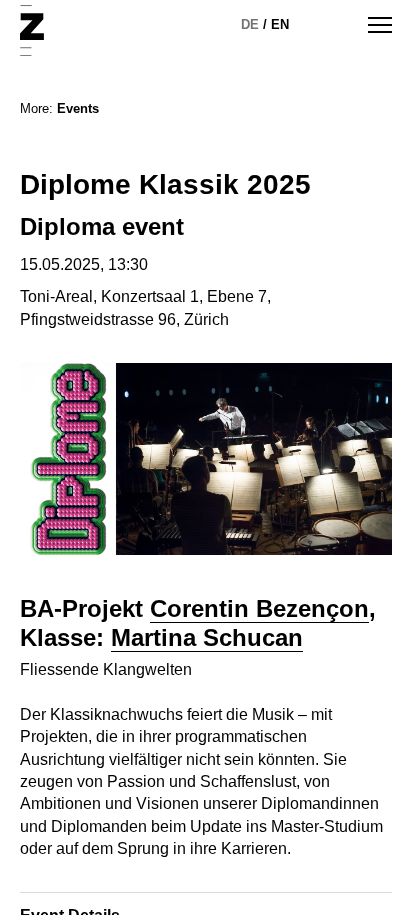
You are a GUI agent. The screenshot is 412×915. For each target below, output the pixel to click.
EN (280, 24)
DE (250, 24)
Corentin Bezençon (259, 608)
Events (78, 108)
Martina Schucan (207, 637)
